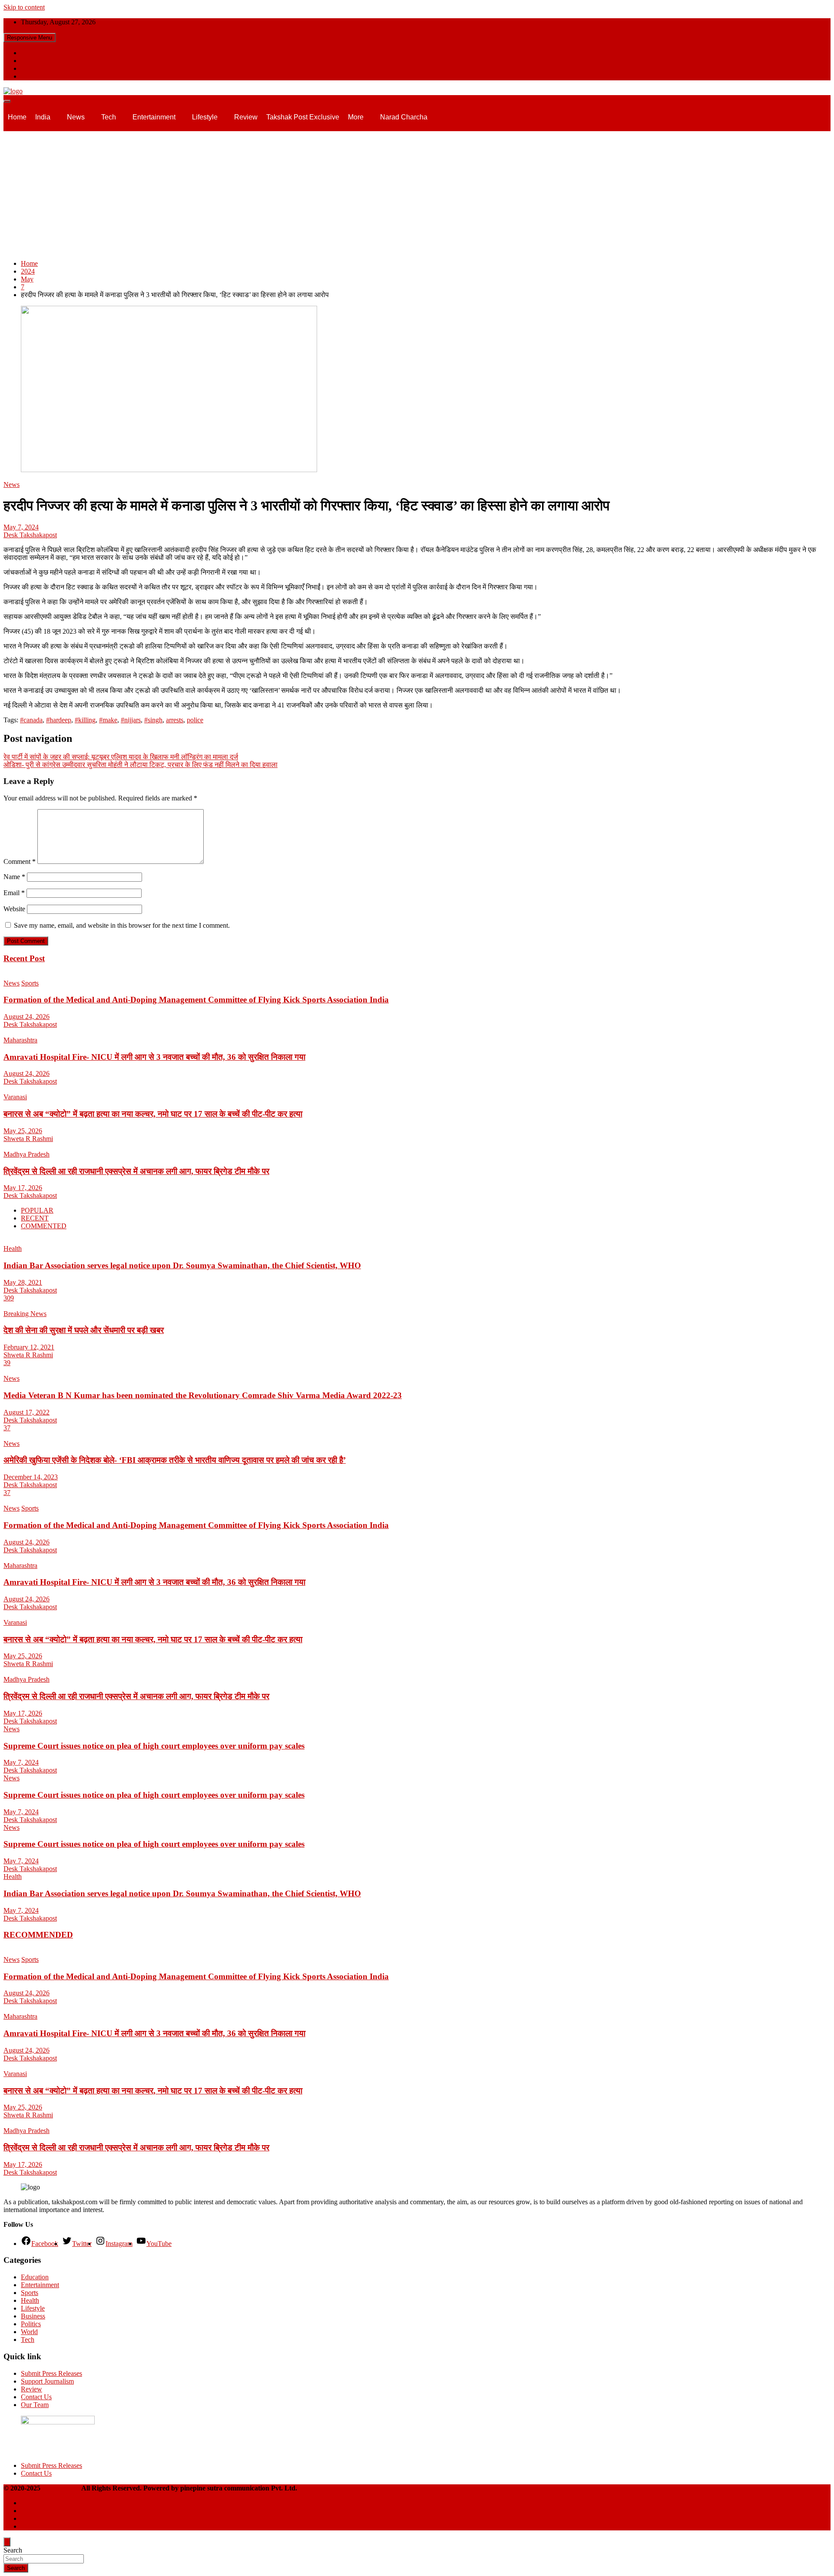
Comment (20, 861)
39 (7, 1363)
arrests (175, 720)
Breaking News (25, 1314)
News (76, 117)
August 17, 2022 (26, 1412)
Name (14, 877)
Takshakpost (61, 2488)
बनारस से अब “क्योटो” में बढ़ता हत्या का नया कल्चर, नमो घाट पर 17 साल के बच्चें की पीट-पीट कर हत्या (153, 1114)
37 (7, 1428)
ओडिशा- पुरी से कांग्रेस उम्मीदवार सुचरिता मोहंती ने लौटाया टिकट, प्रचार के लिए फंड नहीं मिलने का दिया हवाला (141, 765)
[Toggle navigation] (7, 101)
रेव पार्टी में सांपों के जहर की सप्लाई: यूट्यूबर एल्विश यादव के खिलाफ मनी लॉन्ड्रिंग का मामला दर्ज (121, 757)
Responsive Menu (30, 38)
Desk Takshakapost (30, 535)
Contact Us (36, 2397)
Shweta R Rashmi (28, 1139)
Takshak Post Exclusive (303, 117)
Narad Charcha (404, 117)
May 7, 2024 (21, 527)
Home (17, 117)
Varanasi (15, 1097)
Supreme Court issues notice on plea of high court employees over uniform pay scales (154, 1746)
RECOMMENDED (38, 1935)
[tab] (37, 1210)
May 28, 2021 (23, 1282)
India (43, 117)
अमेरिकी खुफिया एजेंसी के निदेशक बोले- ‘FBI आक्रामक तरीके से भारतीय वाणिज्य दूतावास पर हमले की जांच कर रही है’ (175, 1460)
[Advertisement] (417, 192)
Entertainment (154, 117)
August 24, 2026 (26, 1017)
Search (13, 2550)
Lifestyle (205, 117)
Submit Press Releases (51, 2373)
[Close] (7, 2542)
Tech (109, 117)
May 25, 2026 (23, 1131)
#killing (85, 720)
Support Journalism (47, 2381)
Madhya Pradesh (26, 1154)
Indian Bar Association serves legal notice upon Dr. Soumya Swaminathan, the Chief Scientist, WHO (182, 1265)
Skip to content (24, 7)
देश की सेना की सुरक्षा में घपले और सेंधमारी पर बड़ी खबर (84, 1330)
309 (9, 1298)
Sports (30, 983)
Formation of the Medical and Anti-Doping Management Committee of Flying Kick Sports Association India (196, 1000)
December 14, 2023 (31, 1477)
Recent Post (24, 958)
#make (108, 720)
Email (14, 893)
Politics (31, 2324)
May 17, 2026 (23, 1188)
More (356, 117)
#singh (153, 720)
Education (35, 2277)
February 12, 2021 (29, 1347)
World (29, 2332)
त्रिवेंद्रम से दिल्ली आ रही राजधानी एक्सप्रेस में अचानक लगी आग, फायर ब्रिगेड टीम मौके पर (136, 1171)
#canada (31, 720)
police (195, 720)
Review (246, 117)
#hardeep (59, 720)
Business (33, 2316)
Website (14, 909)
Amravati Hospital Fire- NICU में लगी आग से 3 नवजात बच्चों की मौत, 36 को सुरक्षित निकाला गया (154, 1057)
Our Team (35, 2405)
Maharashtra (20, 1040)
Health (13, 1248)
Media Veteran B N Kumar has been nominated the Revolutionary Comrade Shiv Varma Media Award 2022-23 (203, 1395)
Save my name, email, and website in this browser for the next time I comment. (122, 925)
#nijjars (131, 720)
